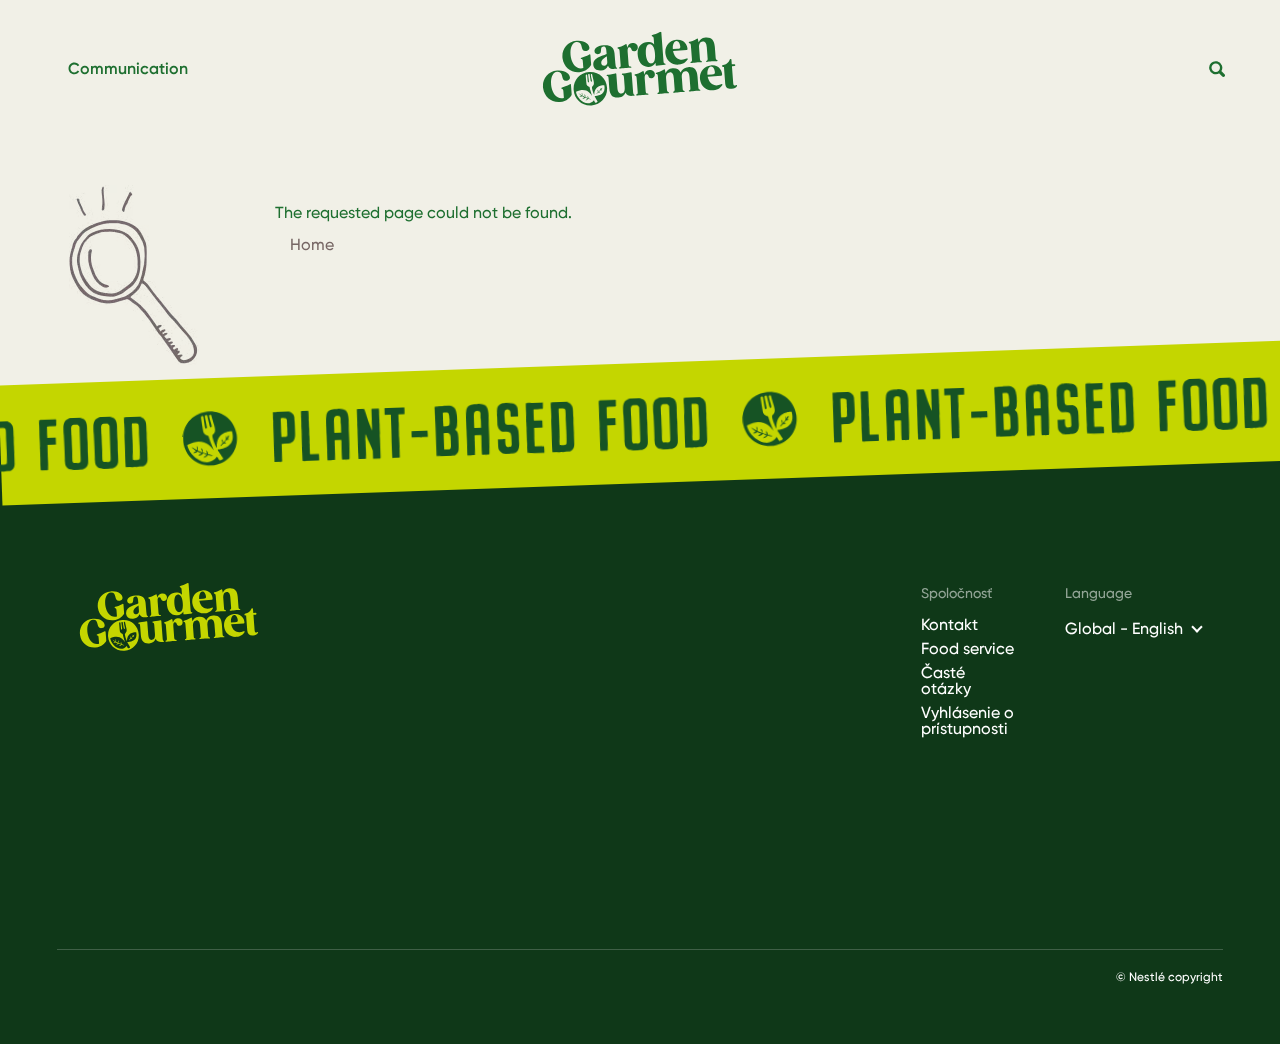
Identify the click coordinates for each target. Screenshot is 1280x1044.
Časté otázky (946, 681)
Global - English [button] (1124, 628)
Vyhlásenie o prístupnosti (967, 721)
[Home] (648, 69)
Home (312, 244)
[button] (1218, 70)
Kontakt (949, 625)
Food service (967, 649)
